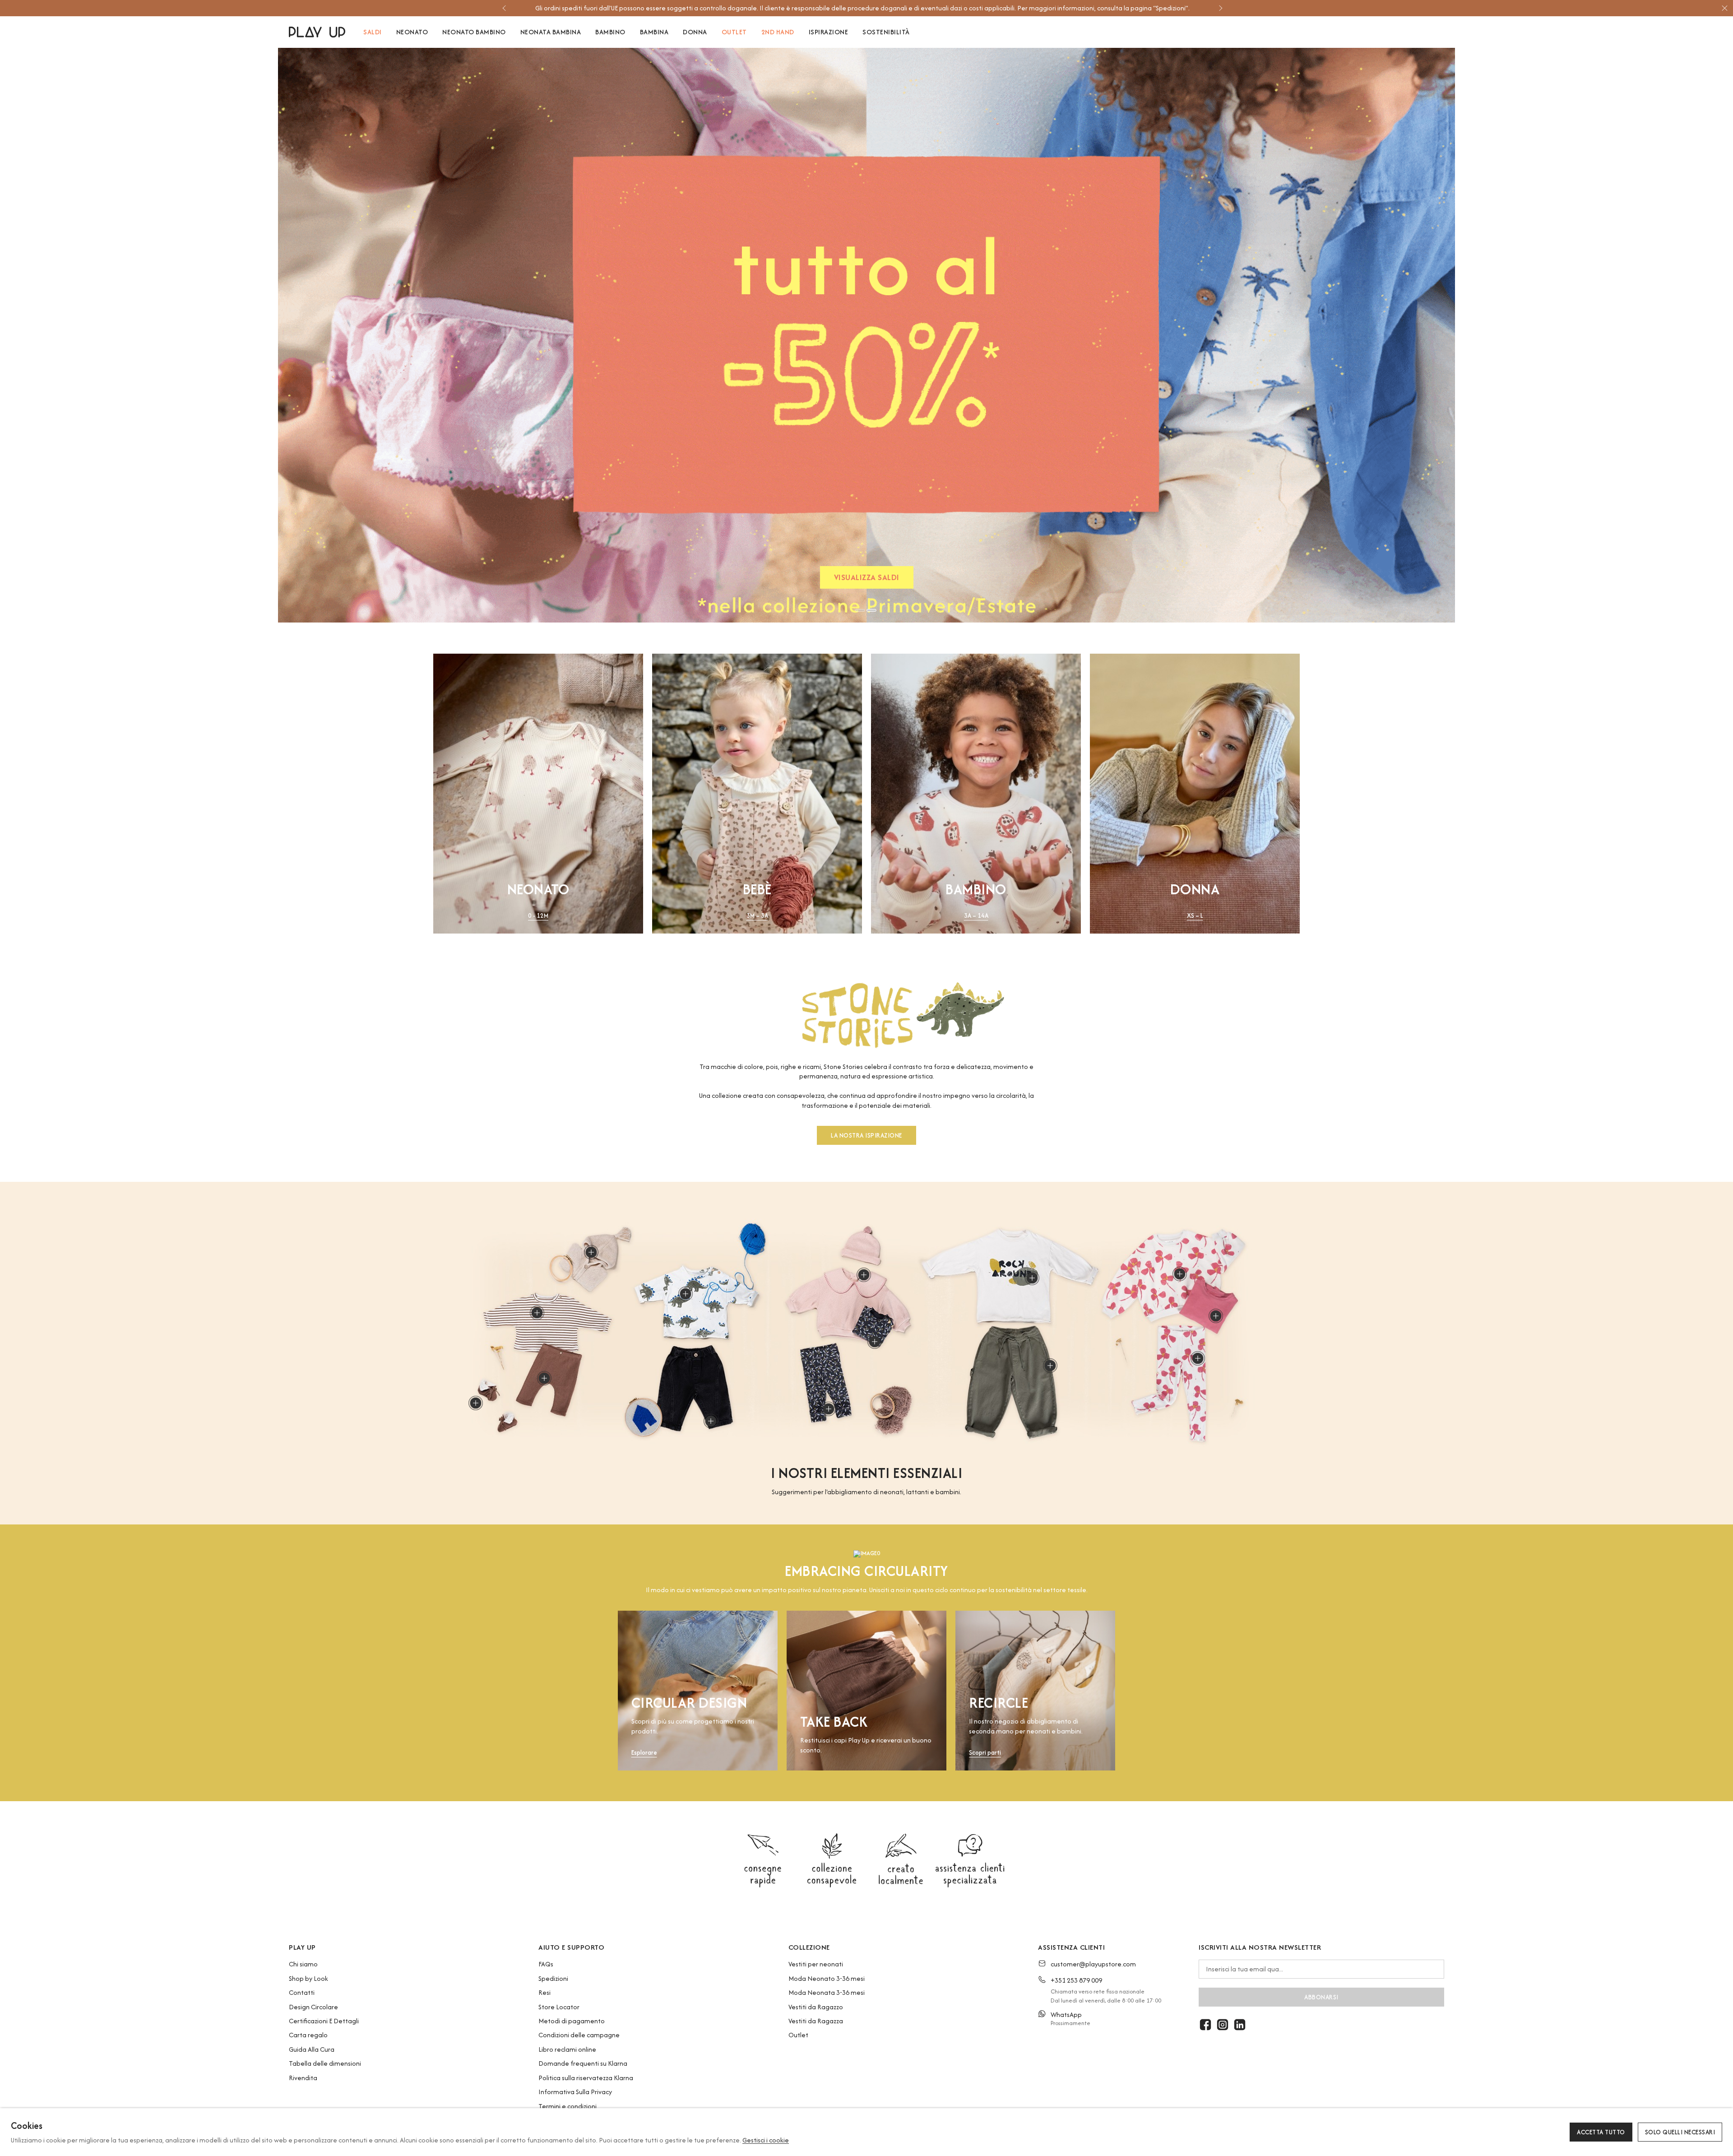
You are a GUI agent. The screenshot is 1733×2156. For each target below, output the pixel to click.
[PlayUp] (317, 32)
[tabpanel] (866, 335)
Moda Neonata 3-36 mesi (827, 1992)
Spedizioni (553, 1978)
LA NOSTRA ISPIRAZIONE (866, 1135)
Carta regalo (308, 2035)
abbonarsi (1321, 1997)
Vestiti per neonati (816, 1964)
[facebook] (1205, 2025)
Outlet (798, 2035)
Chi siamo (303, 1964)
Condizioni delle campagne (579, 2035)
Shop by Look (308, 1978)
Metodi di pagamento (572, 2021)
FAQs (546, 1964)
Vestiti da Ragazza (816, 2021)
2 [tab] (871, 610)
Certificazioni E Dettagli (324, 2021)
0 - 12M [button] (538, 916)
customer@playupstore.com (1093, 1964)
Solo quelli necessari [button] (1680, 2132)
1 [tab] (860, 610)
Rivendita (303, 2078)
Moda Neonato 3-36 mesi (827, 1978)
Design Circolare (313, 2007)
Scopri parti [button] (985, 1753)
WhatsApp (1066, 2014)
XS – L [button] (1195, 916)
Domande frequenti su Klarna (583, 2063)
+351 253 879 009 (1076, 1980)
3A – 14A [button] (976, 916)
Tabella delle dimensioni (325, 2063)
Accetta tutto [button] (1601, 2132)
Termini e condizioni (568, 2106)
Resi (544, 1992)
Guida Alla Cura (312, 2049)
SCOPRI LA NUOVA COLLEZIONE (867, 579)
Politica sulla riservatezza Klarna (586, 2078)
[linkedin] (1240, 2025)
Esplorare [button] (644, 1753)
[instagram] (1223, 2025)
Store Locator (559, 2007)
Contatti (302, 1992)
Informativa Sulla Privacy (575, 2092)
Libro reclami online (567, 2049)
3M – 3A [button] (757, 916)
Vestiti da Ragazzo (816, 2007)
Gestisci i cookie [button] (766, 2140)
